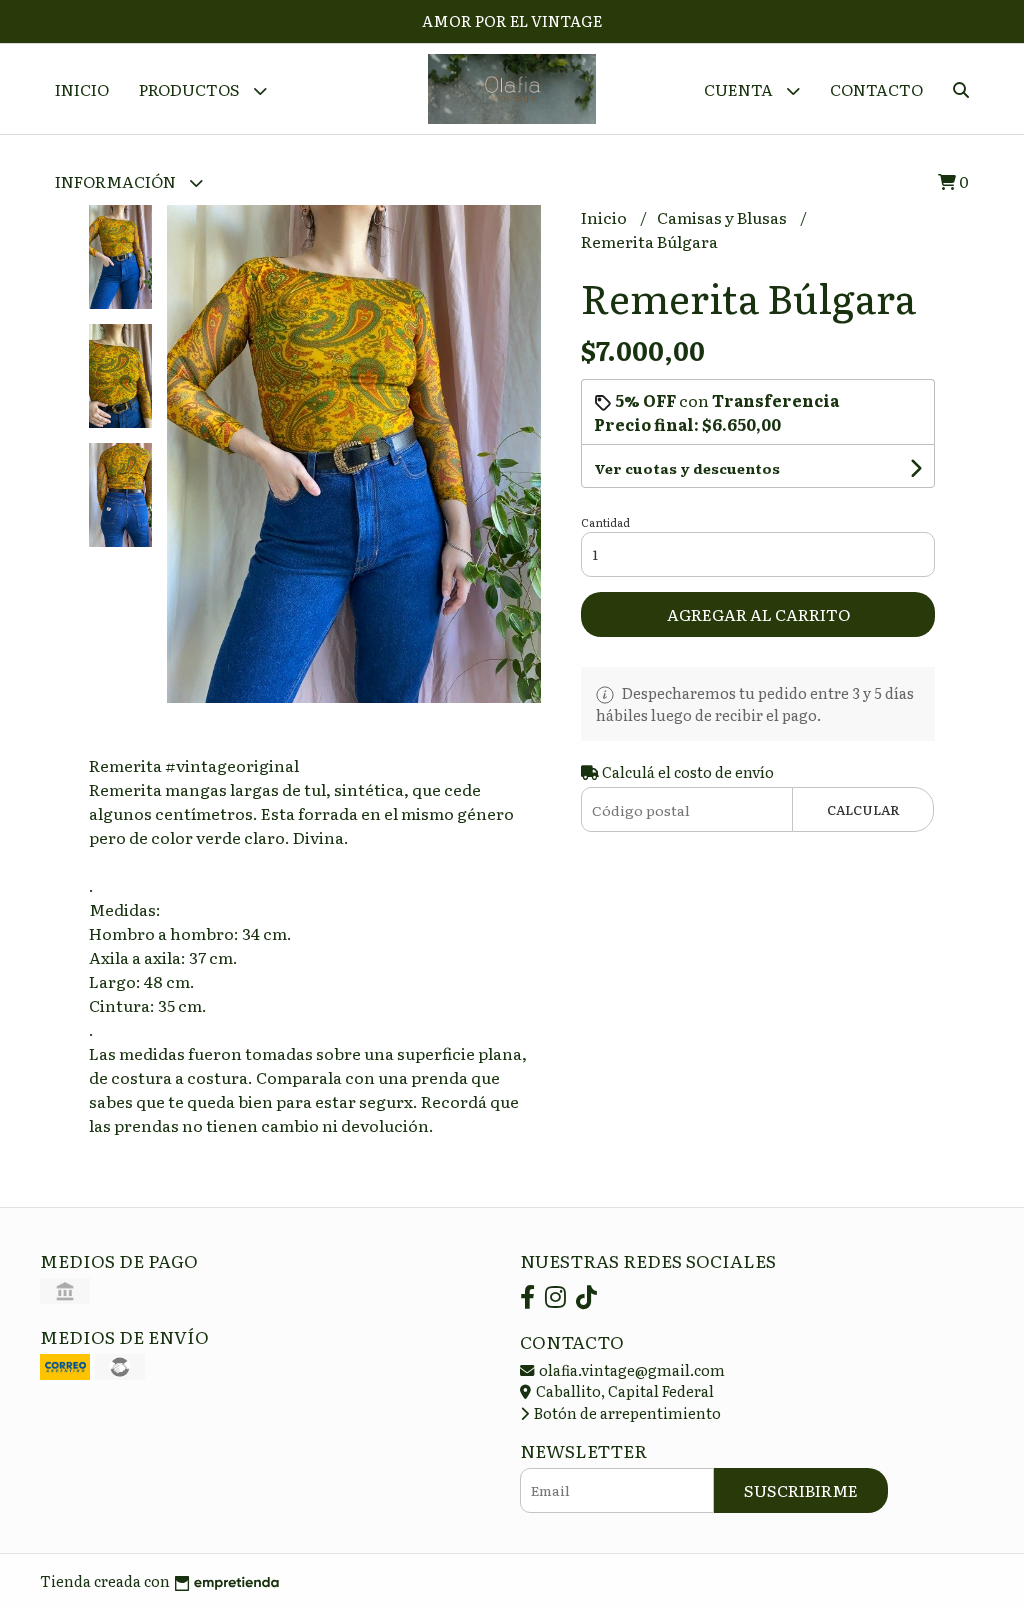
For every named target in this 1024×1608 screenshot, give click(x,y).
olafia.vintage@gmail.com (630, 1369)
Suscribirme (801, 1490)
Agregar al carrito (758, 614)
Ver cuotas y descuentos (687, 468)
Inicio (82, 89)
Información (117, 181)
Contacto (876, 89)
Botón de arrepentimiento (626, 1412)
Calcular (863, 809)
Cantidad (605, 522)
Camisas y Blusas (723, 217)
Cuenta (740, 89)
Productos (191, 89)
